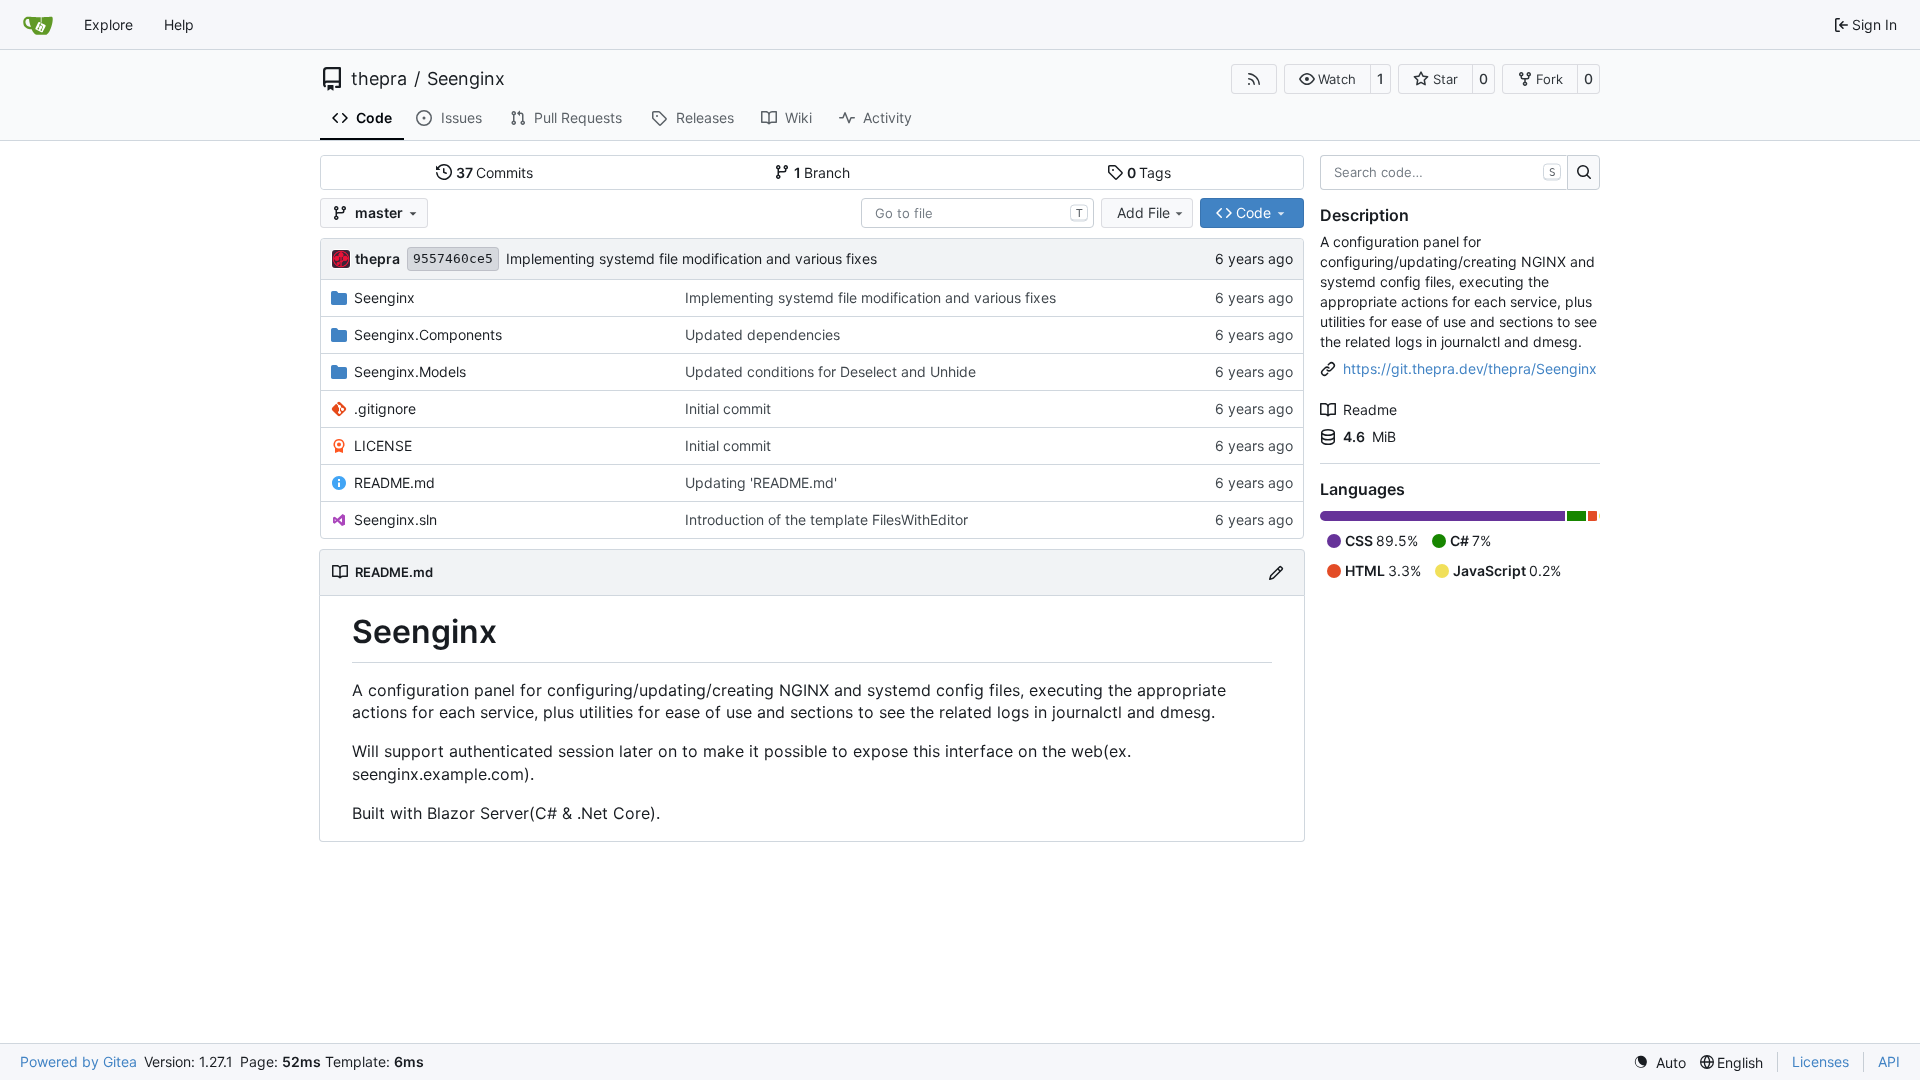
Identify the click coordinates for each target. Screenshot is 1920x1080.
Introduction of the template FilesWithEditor (826, 519)
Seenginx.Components (428, 334)
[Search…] (1583, 173)
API (1889, 1061)
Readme (1370, 409)
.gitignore (385, 408)
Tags (1149, 172)
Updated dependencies (762, 334)
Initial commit (728, 408)
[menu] (1659, 1062)
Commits (495, 172)
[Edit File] (1276, 572)
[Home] (38, 25)
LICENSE (383, 445)
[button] (1327, 79)
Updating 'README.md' (761, 482)
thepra (379, 79)
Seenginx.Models (410, 371)
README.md (394, 482)
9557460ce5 (453, 258)
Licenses (1820, 1061)
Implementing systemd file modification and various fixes (691, 258)
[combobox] (977, 213)
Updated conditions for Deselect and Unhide (830, 371)
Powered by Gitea (78, 1061)
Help (179, 24)
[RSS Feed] (1254, 79)
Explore (108, 24)
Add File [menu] (1143, 212)
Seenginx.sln (395, 519)
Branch (822, 172)
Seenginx (466, 79)
